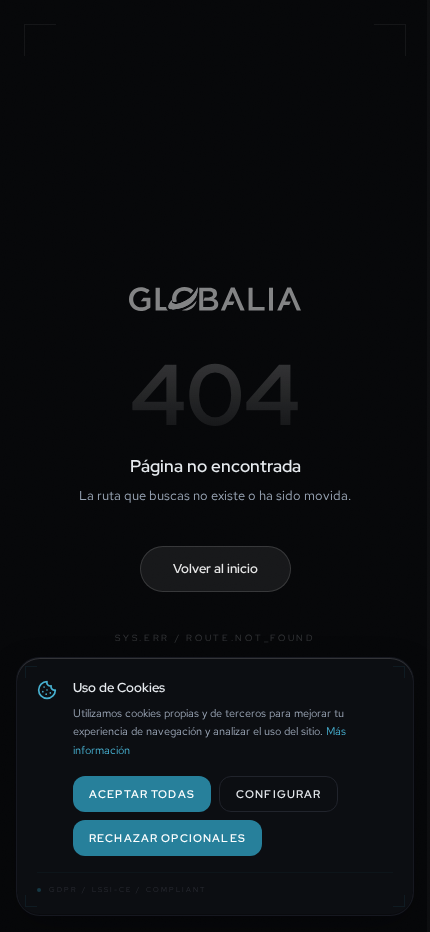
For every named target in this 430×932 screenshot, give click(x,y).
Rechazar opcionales (167, 837)
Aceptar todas (142, 793)
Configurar (278, 793)
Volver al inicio (215, 568)
